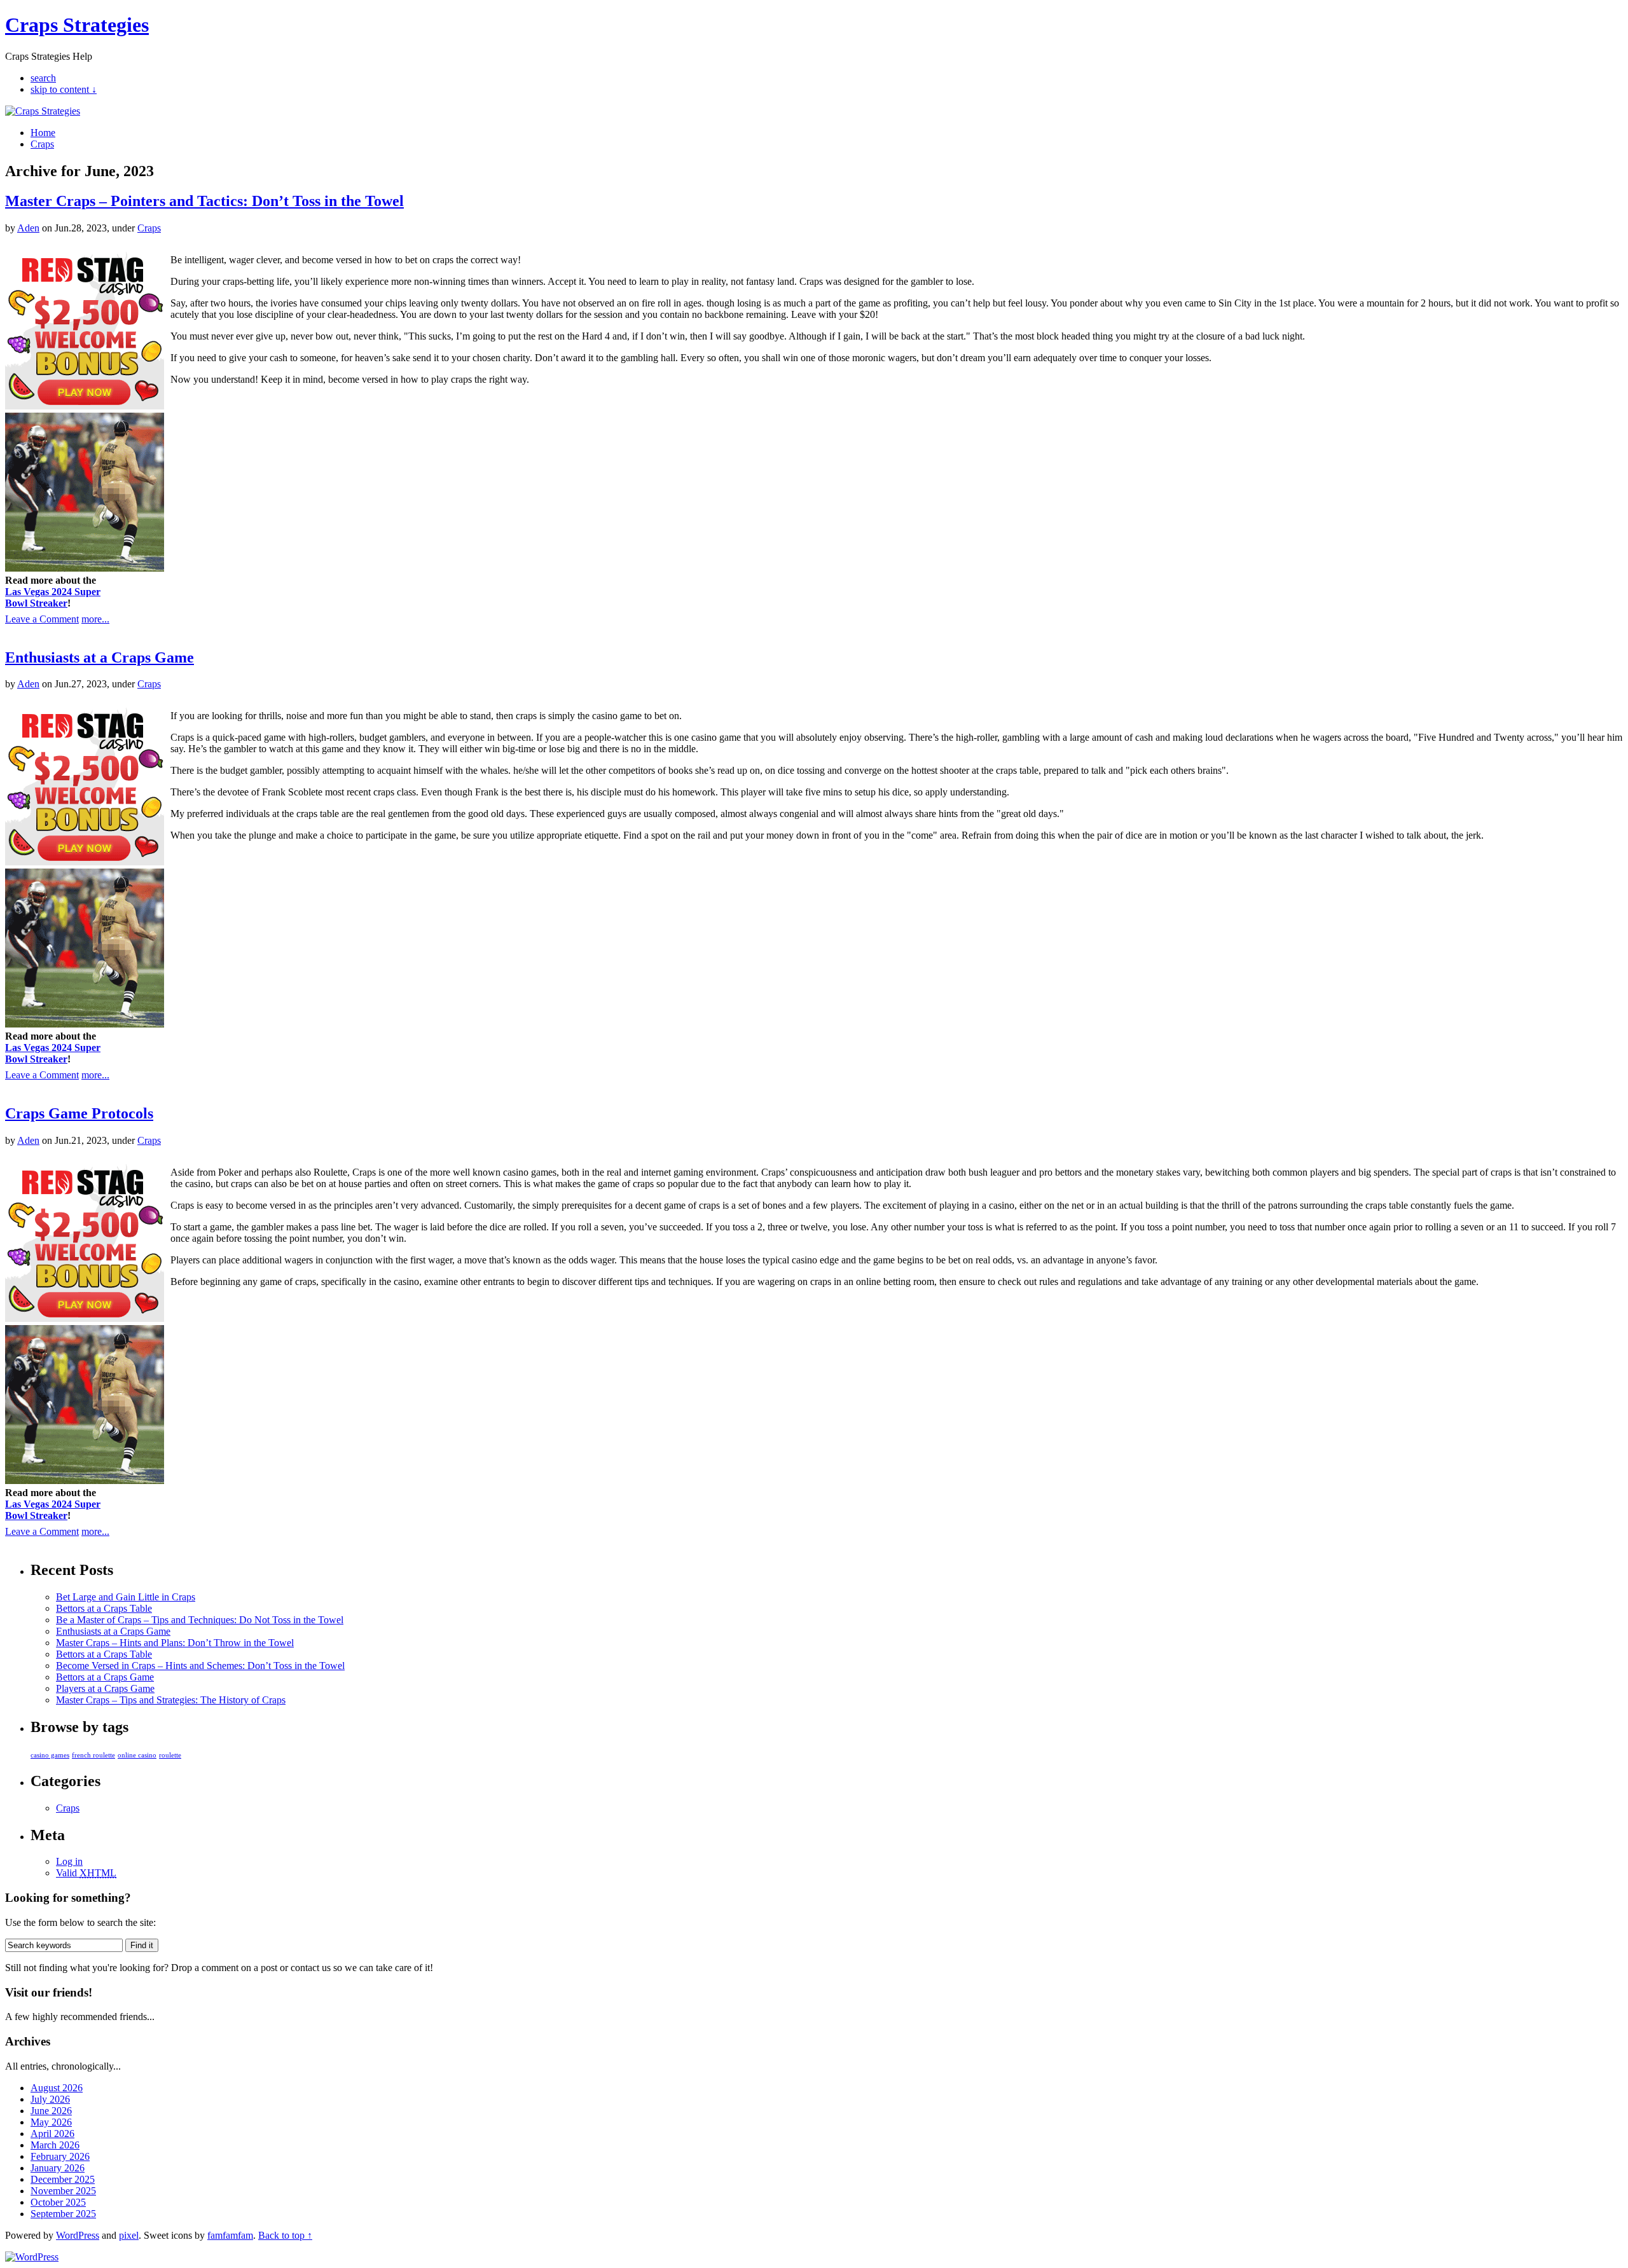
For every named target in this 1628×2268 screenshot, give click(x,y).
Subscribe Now (815, 1190)
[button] (815, 1084)
